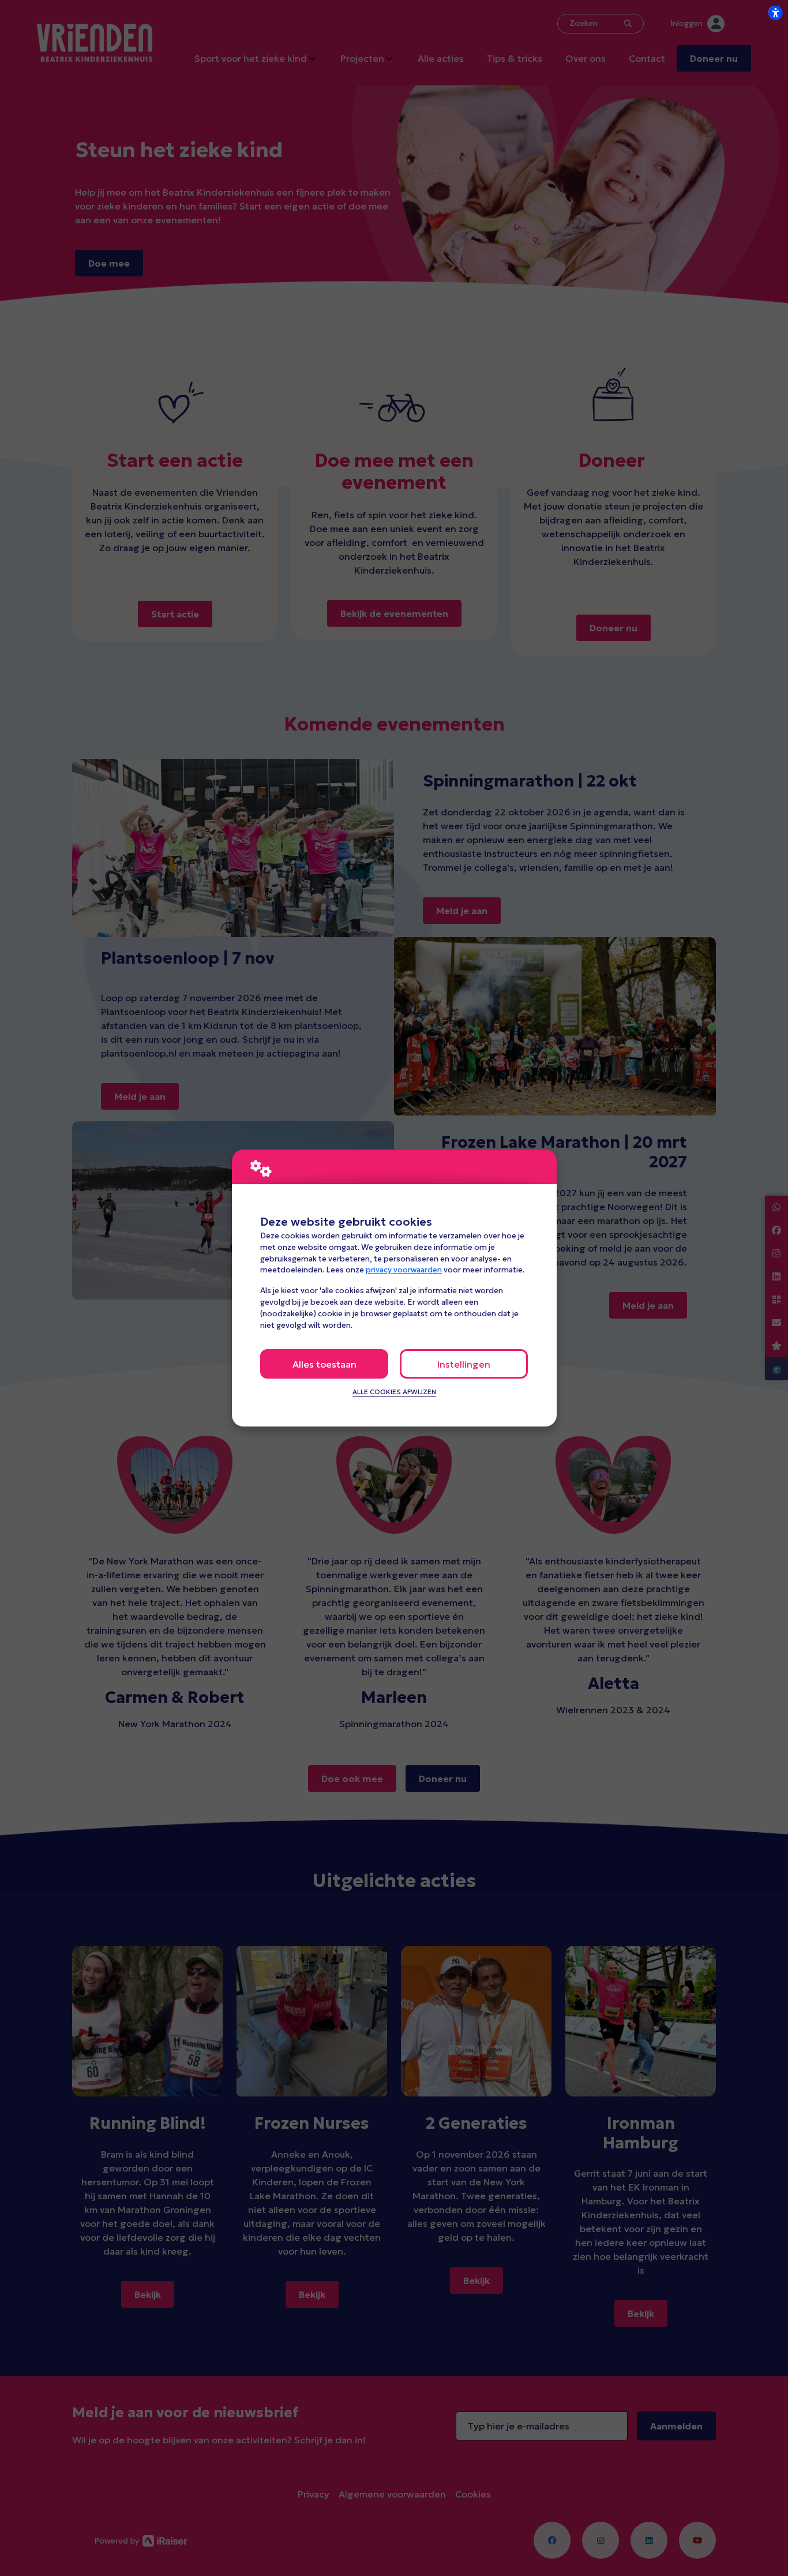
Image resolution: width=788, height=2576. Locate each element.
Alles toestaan (324, 1364)
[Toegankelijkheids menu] (775, 13)
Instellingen (464, 1364)
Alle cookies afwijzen (394, 1392)
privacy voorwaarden (404, 1270)
